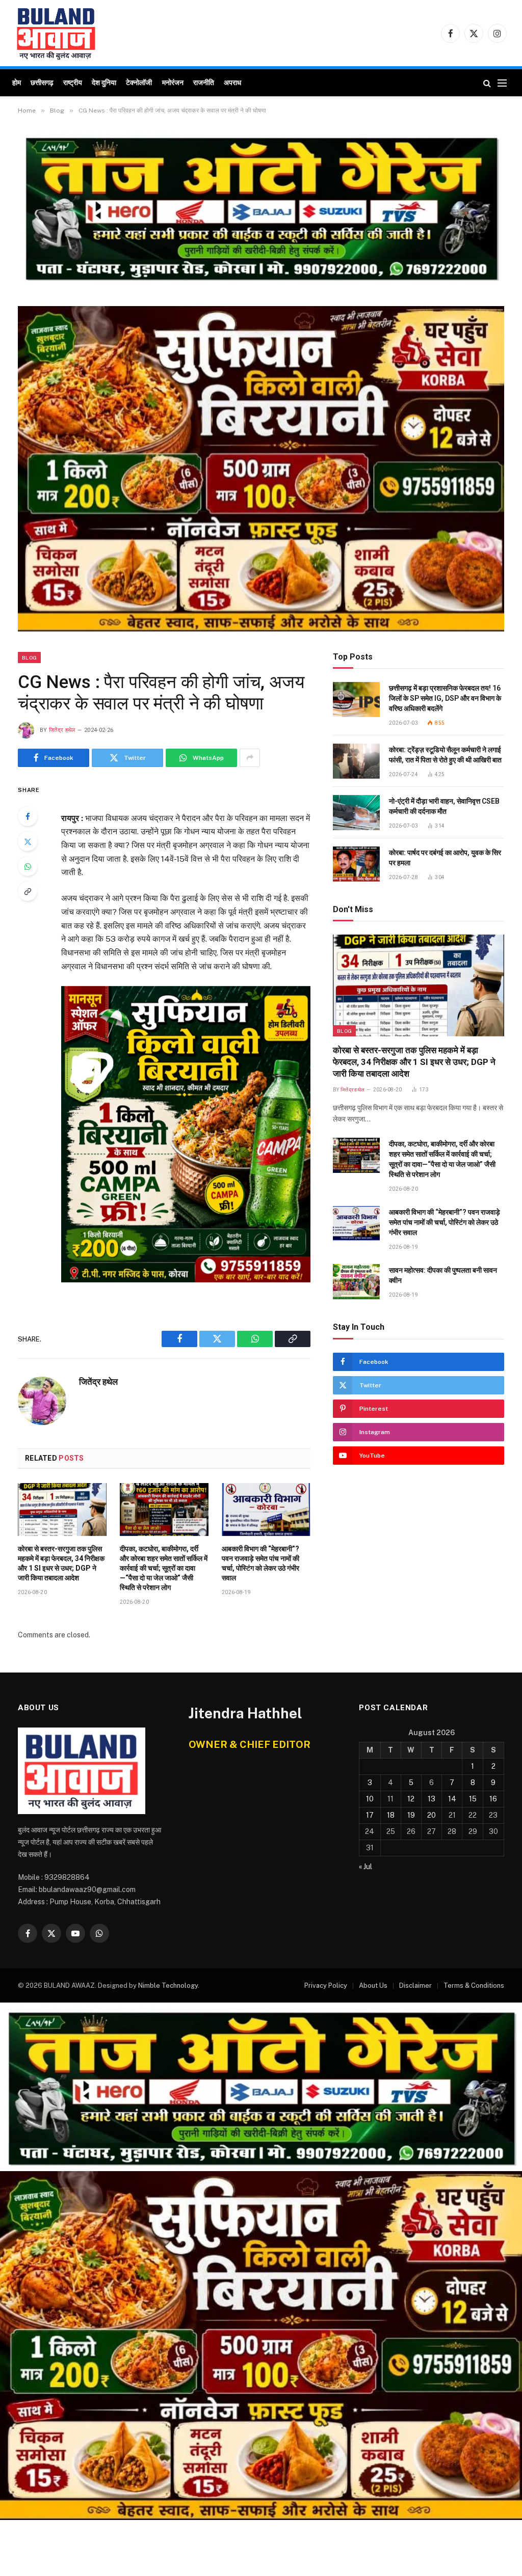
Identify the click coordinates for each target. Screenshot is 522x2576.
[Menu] (502, 83)
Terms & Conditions (474, 1985)
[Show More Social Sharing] (250, 758)
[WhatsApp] (28, 866)
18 (391, 1815)
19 (411, 1815)
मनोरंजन (173, 83)
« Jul (366, 1867)
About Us (373, 1985)
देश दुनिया (104, 83)
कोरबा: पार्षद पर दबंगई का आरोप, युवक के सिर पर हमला (445, 858)
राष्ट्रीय (73, 83)
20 (432, 1815)
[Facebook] (28, 816)
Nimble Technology (168, 1985)
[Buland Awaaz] (56, 33)
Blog (29, 657)
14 (452, 1799)
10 (370, 1799)
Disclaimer (415, 1985)
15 (473, 1799)
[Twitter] (28, 841)
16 (493, 1799)
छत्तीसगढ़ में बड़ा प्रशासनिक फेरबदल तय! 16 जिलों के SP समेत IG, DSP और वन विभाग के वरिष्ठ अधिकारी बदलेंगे (445, 698)
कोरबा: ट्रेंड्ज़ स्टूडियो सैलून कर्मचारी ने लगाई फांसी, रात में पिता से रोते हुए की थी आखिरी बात (445, 755)
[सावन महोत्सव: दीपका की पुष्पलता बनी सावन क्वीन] (356, 1282)
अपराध (232, 83)
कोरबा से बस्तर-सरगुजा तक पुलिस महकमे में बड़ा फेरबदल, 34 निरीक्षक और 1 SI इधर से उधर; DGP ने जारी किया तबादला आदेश (61, 1563)
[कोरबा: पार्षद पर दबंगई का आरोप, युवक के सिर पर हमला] (356, 864)
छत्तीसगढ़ (42, 83)
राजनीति (204, 83)
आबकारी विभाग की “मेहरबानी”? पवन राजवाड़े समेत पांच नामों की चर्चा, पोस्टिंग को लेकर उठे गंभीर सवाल (260, 1563)
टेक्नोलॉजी (139, 83)
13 (432, 1799)
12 (411, 1799)
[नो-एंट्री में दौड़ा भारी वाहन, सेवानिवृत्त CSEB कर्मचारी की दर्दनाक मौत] (356, 813)
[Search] (487, 83)
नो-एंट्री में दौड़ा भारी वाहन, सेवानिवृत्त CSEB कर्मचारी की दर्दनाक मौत (444, 806)
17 (370, 1815)
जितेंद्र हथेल (62, 730)
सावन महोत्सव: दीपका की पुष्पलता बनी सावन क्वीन (443, 1275)
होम (17, 83)
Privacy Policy (326, 1985)
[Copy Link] (28, 891)
